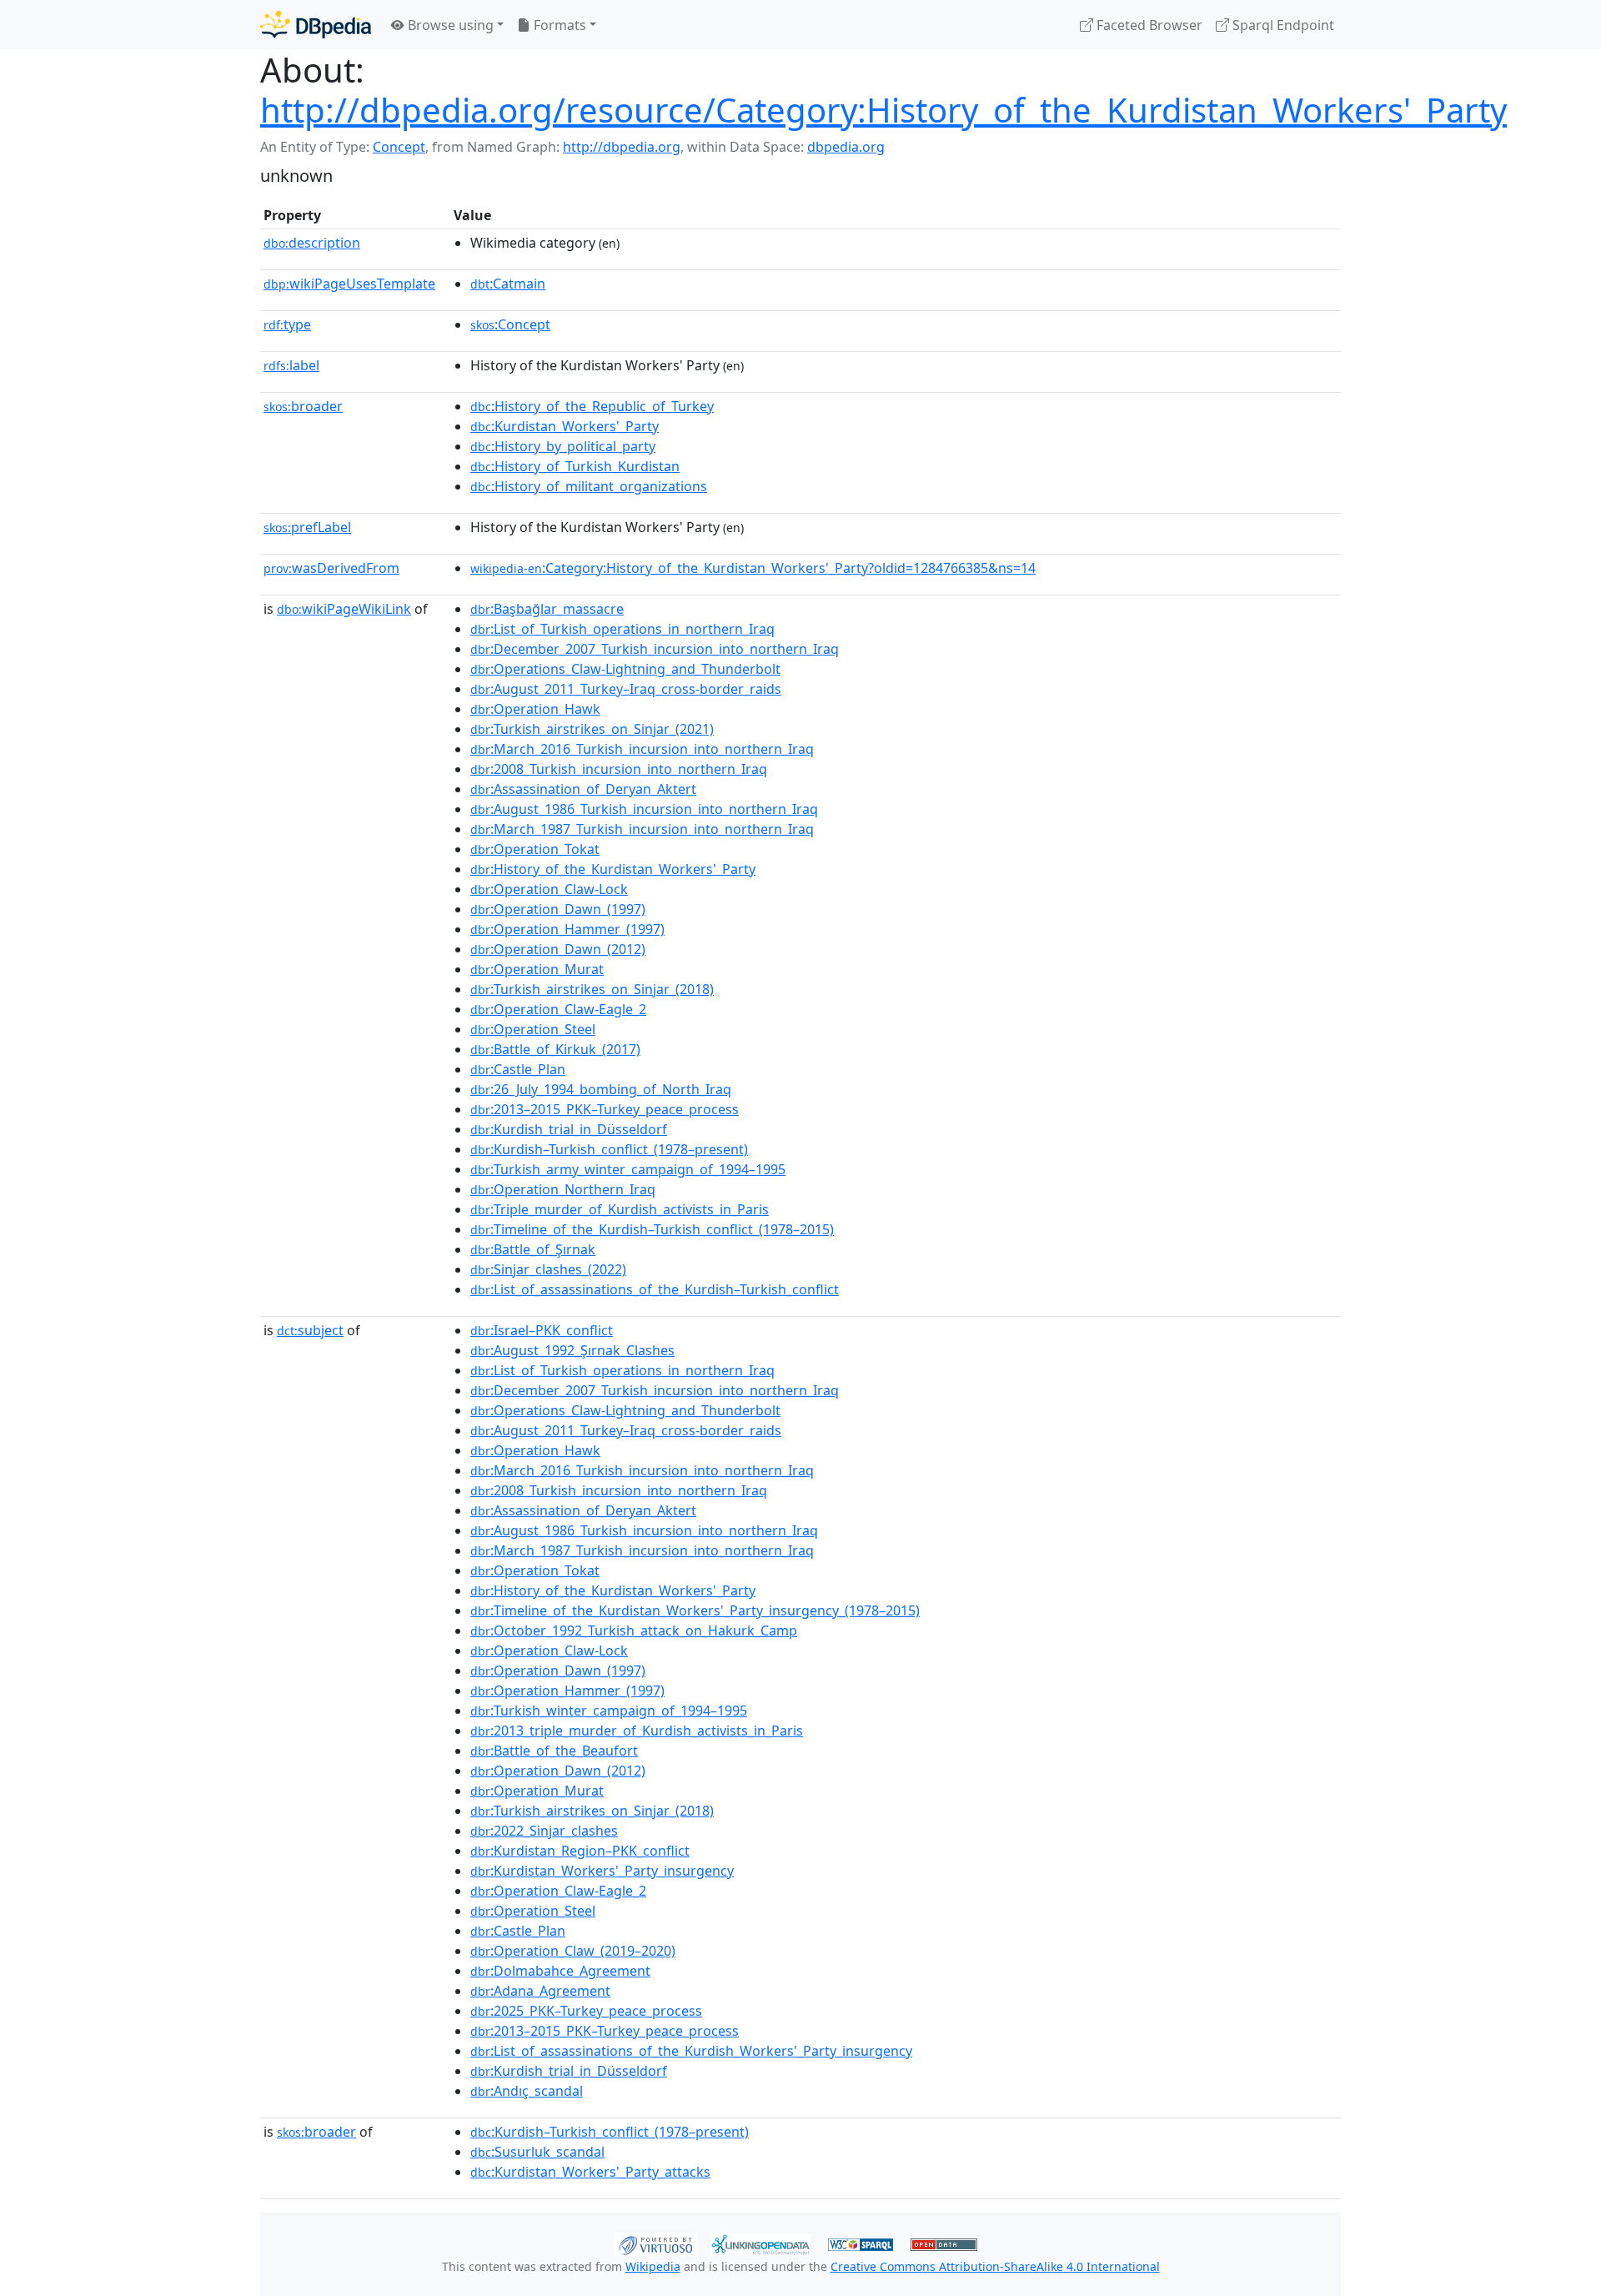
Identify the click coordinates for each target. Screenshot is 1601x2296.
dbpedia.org (846, 147)
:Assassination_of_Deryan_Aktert (583, 789)
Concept (399, 147)
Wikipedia (653, 2266)
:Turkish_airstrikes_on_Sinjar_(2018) (592, 989)
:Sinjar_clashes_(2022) (548, 1269)
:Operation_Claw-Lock (549, 889)
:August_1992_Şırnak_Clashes (572, 1350)
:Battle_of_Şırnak (533, 1249)
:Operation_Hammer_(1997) (567, 929)
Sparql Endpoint (1282, 25)
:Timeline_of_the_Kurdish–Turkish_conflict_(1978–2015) (652, 1229)
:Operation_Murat (537, 969)
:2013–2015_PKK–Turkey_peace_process (605, 1109)
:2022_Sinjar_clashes (544, 1831)
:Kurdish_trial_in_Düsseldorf (569, 1129)
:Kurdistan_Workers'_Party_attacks (590, 2172)
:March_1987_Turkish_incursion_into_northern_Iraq (642, 829)
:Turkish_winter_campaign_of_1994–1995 (609, 1711)
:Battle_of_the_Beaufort (554, 1751)
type (287, 324)
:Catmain (508, 284)
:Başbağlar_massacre (547, 609)
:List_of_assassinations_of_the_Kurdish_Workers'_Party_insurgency (691, 2051)
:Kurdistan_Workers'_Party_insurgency (602, 1871)
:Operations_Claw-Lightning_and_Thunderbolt (625, 669)
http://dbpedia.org (622, 147)
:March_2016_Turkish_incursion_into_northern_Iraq (642, 749)
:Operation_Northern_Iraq (563, 1189)
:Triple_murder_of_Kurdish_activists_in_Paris (620, 1209)
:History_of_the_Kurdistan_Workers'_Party (613, 869)
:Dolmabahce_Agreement (560, 1971)
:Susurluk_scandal (537, 2152)
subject (310, 1330)
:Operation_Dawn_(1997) (558, 909)
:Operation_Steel (533, 1029)
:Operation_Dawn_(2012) (558, 949)
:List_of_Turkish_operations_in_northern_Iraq (622, 629)
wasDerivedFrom (331, 568)
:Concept (510, 324)
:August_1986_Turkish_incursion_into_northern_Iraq (644, 809)
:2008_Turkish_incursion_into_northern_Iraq (619, 769)
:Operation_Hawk (535, 709)
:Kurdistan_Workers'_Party (565, 426)
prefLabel (307, 527)
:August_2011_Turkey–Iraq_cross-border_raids (626, 689)
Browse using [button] (449, 25)
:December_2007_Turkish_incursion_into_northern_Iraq (655, 649)
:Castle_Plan (518, 1069)
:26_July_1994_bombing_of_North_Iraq (601, 1089)
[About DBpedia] (316, 25)
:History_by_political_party (563, 446)
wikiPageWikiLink (344, 609)
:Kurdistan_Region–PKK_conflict (580, 1851)
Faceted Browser (1148, 25)
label (291, 365)
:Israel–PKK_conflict (542, 1330)
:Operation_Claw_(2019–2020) (573, 1951)
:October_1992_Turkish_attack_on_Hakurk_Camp (634, 1630)
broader (303, 406)
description (312, 243)
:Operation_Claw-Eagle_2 (558, 1009)
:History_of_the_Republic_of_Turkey (592, 406)
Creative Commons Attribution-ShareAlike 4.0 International (995, 2266)
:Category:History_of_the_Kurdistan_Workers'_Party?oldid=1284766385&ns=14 (753, 568)
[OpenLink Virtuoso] (655, 2243)
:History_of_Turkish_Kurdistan (575, 466)
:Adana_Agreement (540, 1991)
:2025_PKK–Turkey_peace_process (586, 2011)
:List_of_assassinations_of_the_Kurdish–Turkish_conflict (655, 1289)
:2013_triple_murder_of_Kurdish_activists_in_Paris (637, 1731)
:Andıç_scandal (527, 2091)
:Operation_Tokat (535, 849)
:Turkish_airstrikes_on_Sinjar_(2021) (592, 729)
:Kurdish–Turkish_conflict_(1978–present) (609, 1149)
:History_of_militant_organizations (589, 486)
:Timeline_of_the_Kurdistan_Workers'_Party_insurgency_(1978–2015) (695, 1610)
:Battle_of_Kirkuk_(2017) (555, 1049)
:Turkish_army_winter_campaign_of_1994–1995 (628, 1169)
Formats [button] (558, 25)
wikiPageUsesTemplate (349, 284)
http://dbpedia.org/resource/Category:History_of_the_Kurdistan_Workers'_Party (883, 110)
